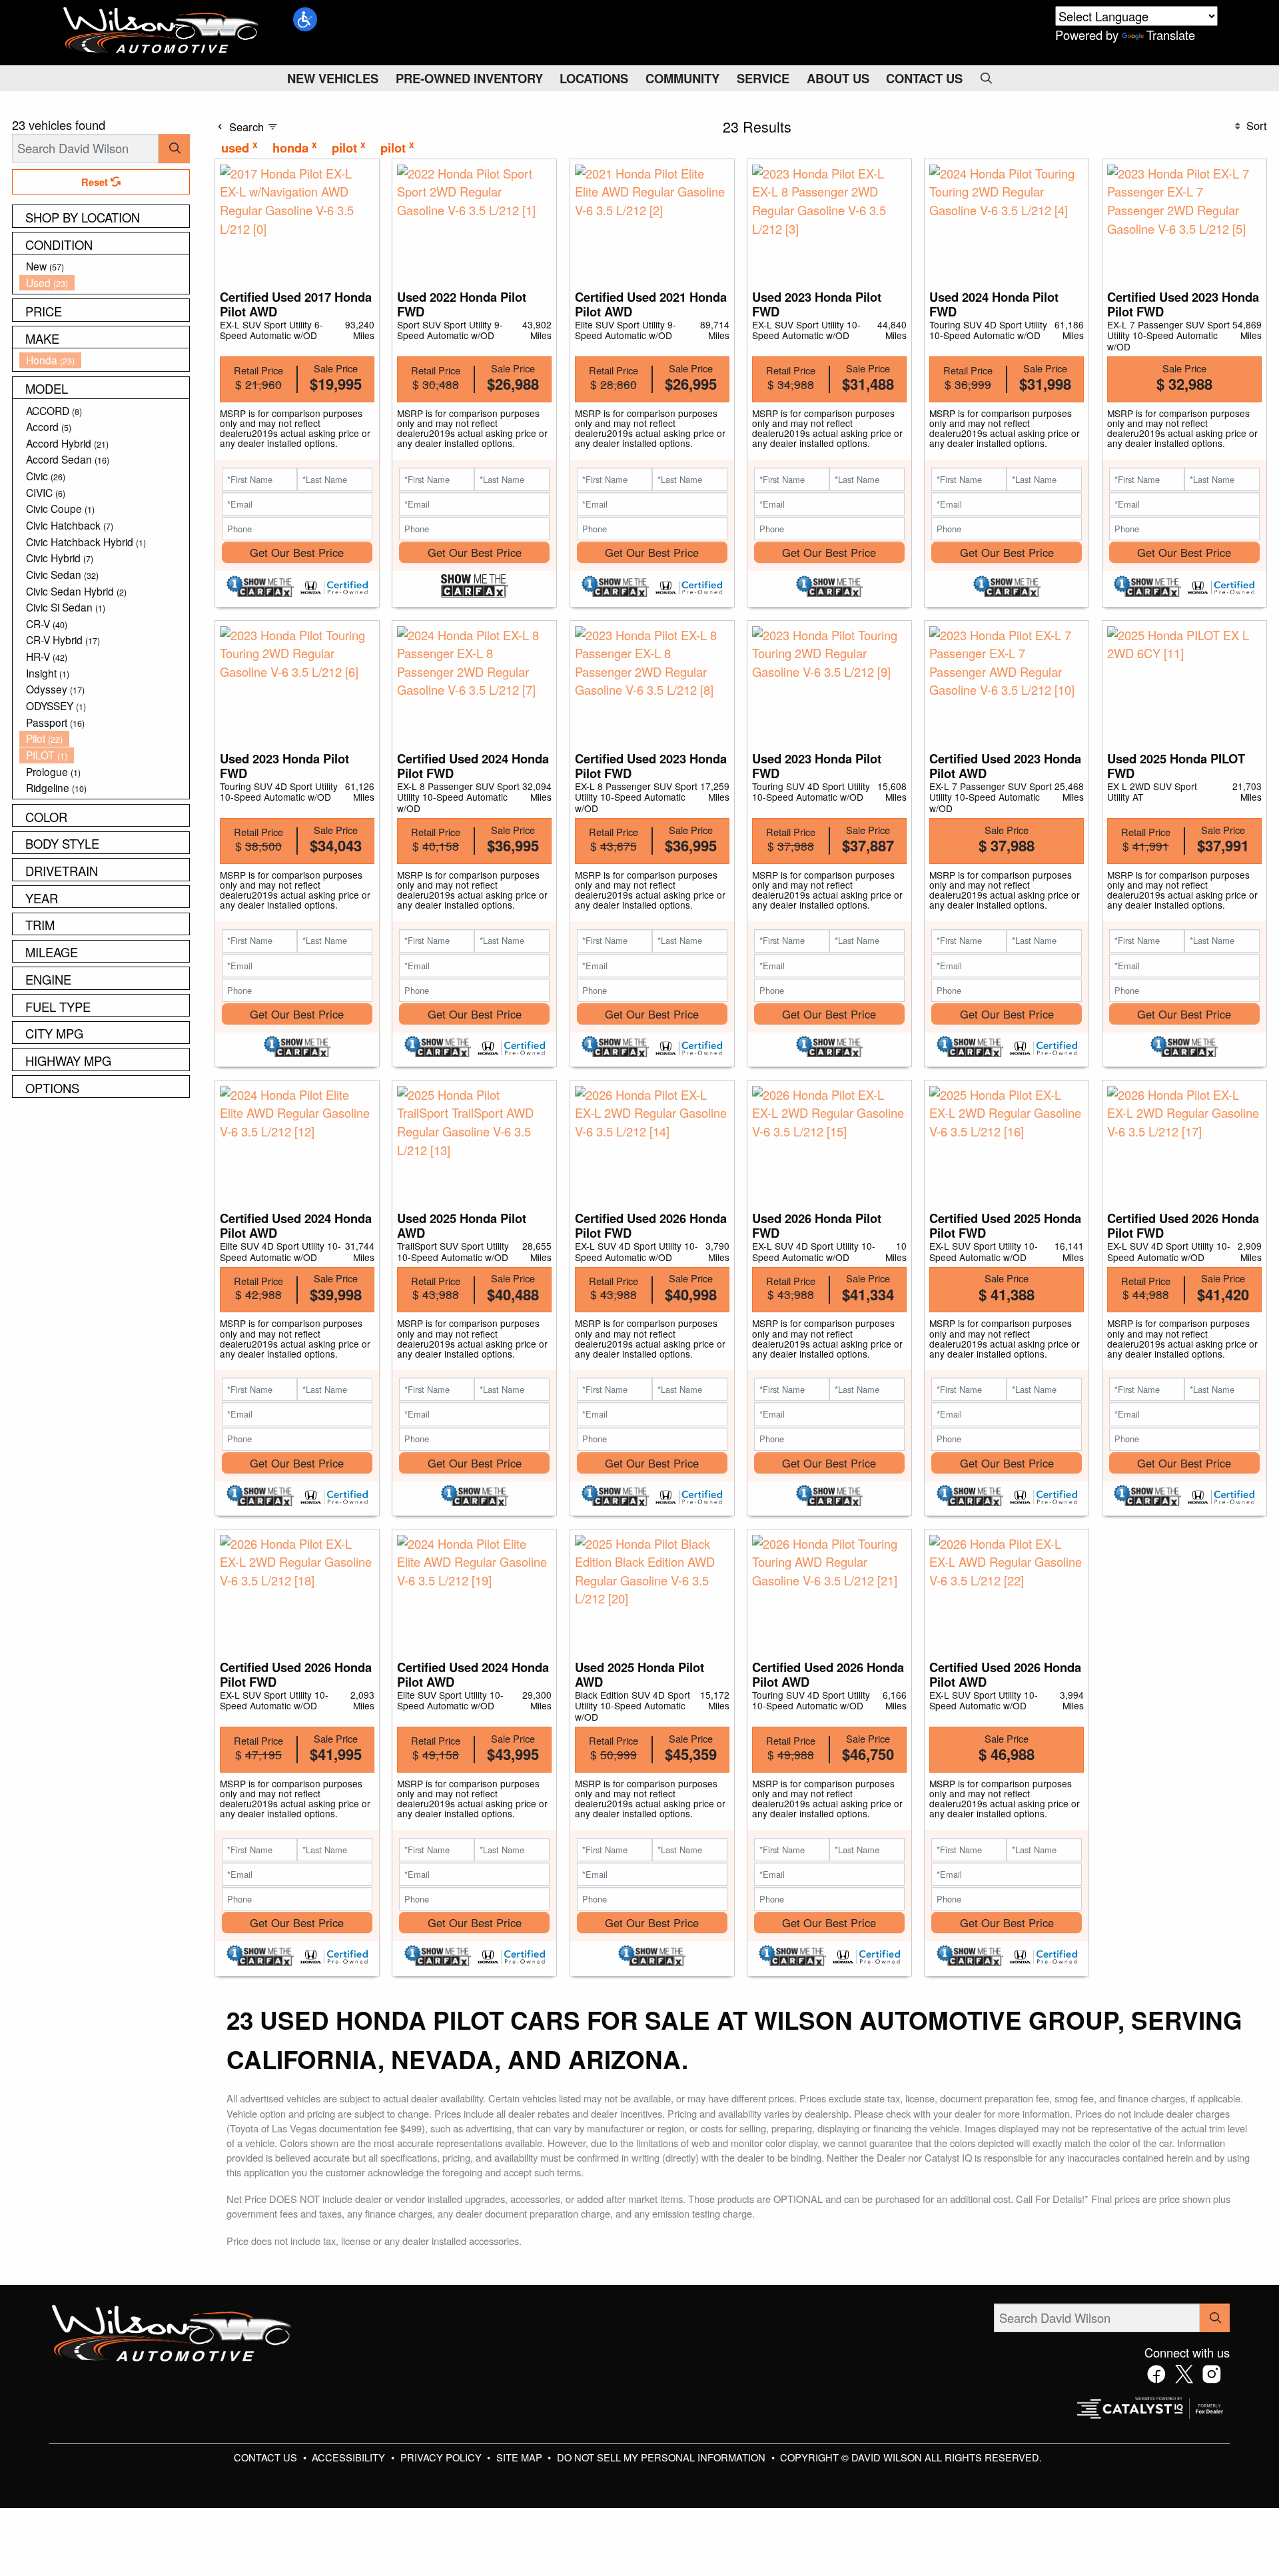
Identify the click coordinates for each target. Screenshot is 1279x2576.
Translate (1171, 35)
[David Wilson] (161, 31)
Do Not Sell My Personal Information (662, 2457)
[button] (305, 19)
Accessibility (350, 2457)
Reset (96, 182)
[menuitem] (105, 266)
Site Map (521, 2457)
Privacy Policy (442, 2457)
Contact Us (267, 2457)
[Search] (174, 148)
